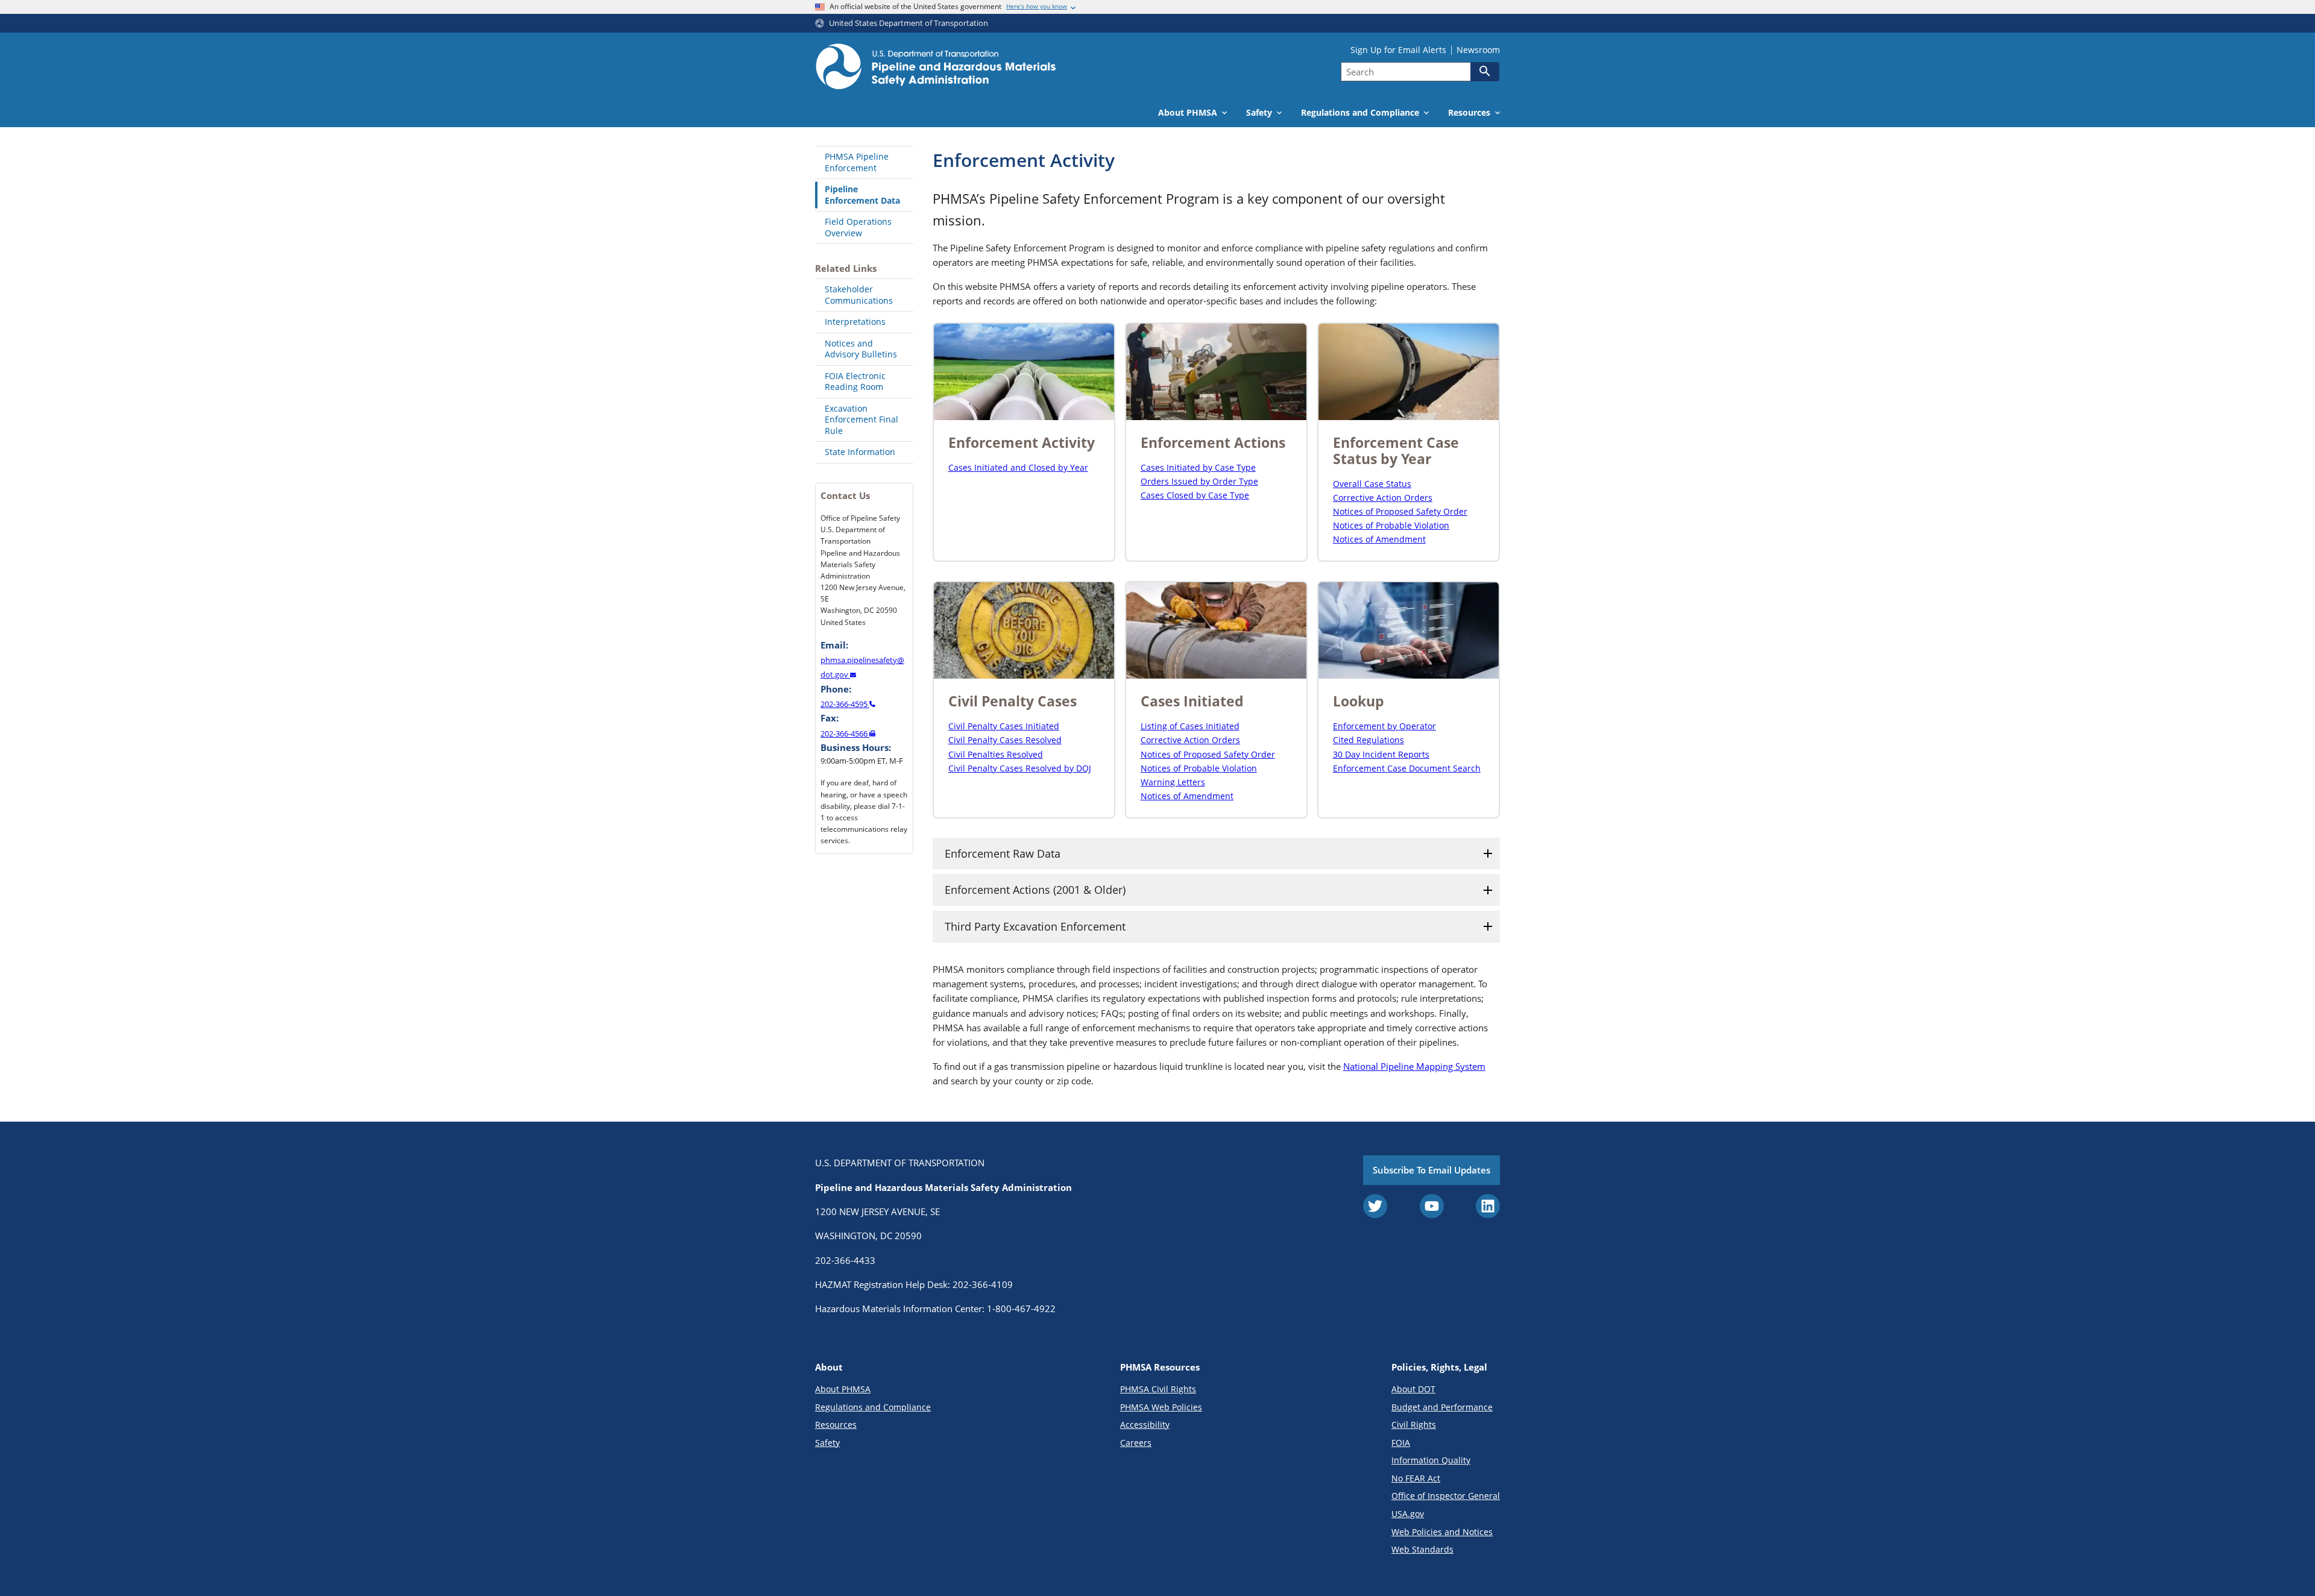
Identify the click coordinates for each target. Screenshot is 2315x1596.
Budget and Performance (1442, 1407)
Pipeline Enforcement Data (862, 195)
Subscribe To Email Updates (1432, 1170)
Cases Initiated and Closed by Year (1018, 467)
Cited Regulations (1369, 740)
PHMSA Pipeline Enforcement (857, 162)
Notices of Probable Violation (1391, 525)
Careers (1136, 1443)
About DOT (1413, 1389)
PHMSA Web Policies (1161, 1407)
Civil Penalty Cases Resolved (1005, 740)
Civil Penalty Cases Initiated (1004, 726)
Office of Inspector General (1446, 1496)
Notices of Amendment (1379, 539)
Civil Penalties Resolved (996, 754)
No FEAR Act (1416, 1478)
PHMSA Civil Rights (1158, 1389)
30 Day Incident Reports (1381, 754)
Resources (836, 1425)
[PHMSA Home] (936, 68)
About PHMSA (843, 1389)
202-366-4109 (983, 1284)
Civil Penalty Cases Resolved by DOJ (1020, 768)
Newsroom (1478, 50)
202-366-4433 (845, 1260)
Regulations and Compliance (873, 1407)
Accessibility (1145, 1425)
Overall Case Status (1372, 484)
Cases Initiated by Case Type (1198, 467)
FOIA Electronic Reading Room (855, 382)
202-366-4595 (845, 704)
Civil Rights (1414, 1425)
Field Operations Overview (858, 227)
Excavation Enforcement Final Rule (861, 419)
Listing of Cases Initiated (1190, 726)
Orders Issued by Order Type (1199, 481)
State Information (860, 452)
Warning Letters (1173, 782)
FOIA (1401, 1443)
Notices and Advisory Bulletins (861, 349)
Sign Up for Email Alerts (1398, 50)
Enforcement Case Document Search (1407, 768)
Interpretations (855, 322)
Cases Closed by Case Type (1195, 495)
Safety (827, 1443)
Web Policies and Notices (1442, 1532)
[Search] (1485, 71)
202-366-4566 (845, 734)
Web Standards (1422, 1549)
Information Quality (1431, 1460)
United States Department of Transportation (909, 23)
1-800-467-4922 (1021, 1309)
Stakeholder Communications (859, 295)
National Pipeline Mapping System (1414, 1066)
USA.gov (1408, 1514)
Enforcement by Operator (1384, 726)
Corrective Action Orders (1383, 498)
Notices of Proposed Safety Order (1400, 511)
